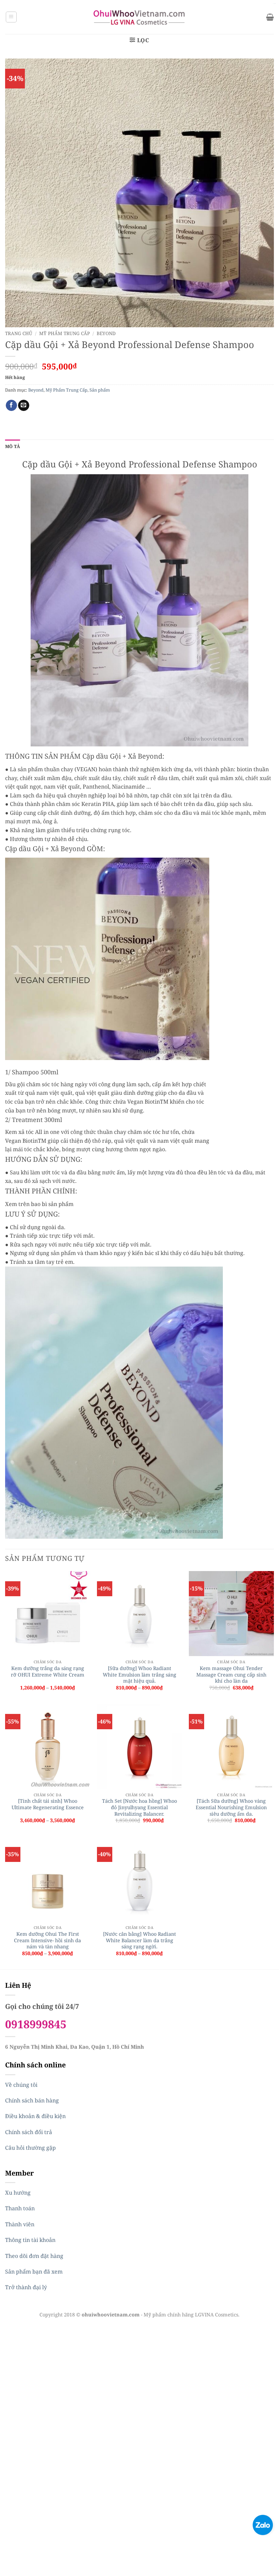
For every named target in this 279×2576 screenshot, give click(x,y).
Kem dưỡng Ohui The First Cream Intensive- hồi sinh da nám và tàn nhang (47, 1940)
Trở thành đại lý (26, 2287)
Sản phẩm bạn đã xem (34, 2272)
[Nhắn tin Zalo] (263, 2524)
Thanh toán (20, 2208)
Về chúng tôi (21, 2085)
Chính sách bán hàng (32, 2100)
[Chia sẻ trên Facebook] (11, 406)
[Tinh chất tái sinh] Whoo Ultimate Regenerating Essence (48, 1804)
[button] (11, 17)
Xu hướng (18, 2193)
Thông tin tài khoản (30, 2240)
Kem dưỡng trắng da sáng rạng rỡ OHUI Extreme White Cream (48, 1672)
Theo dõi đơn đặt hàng (34, 2256)
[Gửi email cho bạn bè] (24, 406)
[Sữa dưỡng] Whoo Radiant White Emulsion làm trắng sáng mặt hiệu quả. (139, 1675)
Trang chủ (19, 333)
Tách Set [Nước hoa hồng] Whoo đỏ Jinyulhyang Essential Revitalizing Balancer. (139, 1807)
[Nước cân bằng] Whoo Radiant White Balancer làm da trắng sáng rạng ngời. (139, 1940)
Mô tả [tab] (13, 446)
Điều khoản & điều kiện (35, 2116)
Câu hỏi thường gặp (30, 2148)
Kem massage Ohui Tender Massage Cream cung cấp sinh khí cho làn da (231, 1675)
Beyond (106, 333)
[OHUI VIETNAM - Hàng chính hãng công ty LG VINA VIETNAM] (140, 17)
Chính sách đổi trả (29, 2132)
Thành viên (20, 2224)
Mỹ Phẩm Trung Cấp (64, 333)
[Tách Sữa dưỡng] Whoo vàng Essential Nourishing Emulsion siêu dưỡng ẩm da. (231, 1807)
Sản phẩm (100, 390)
